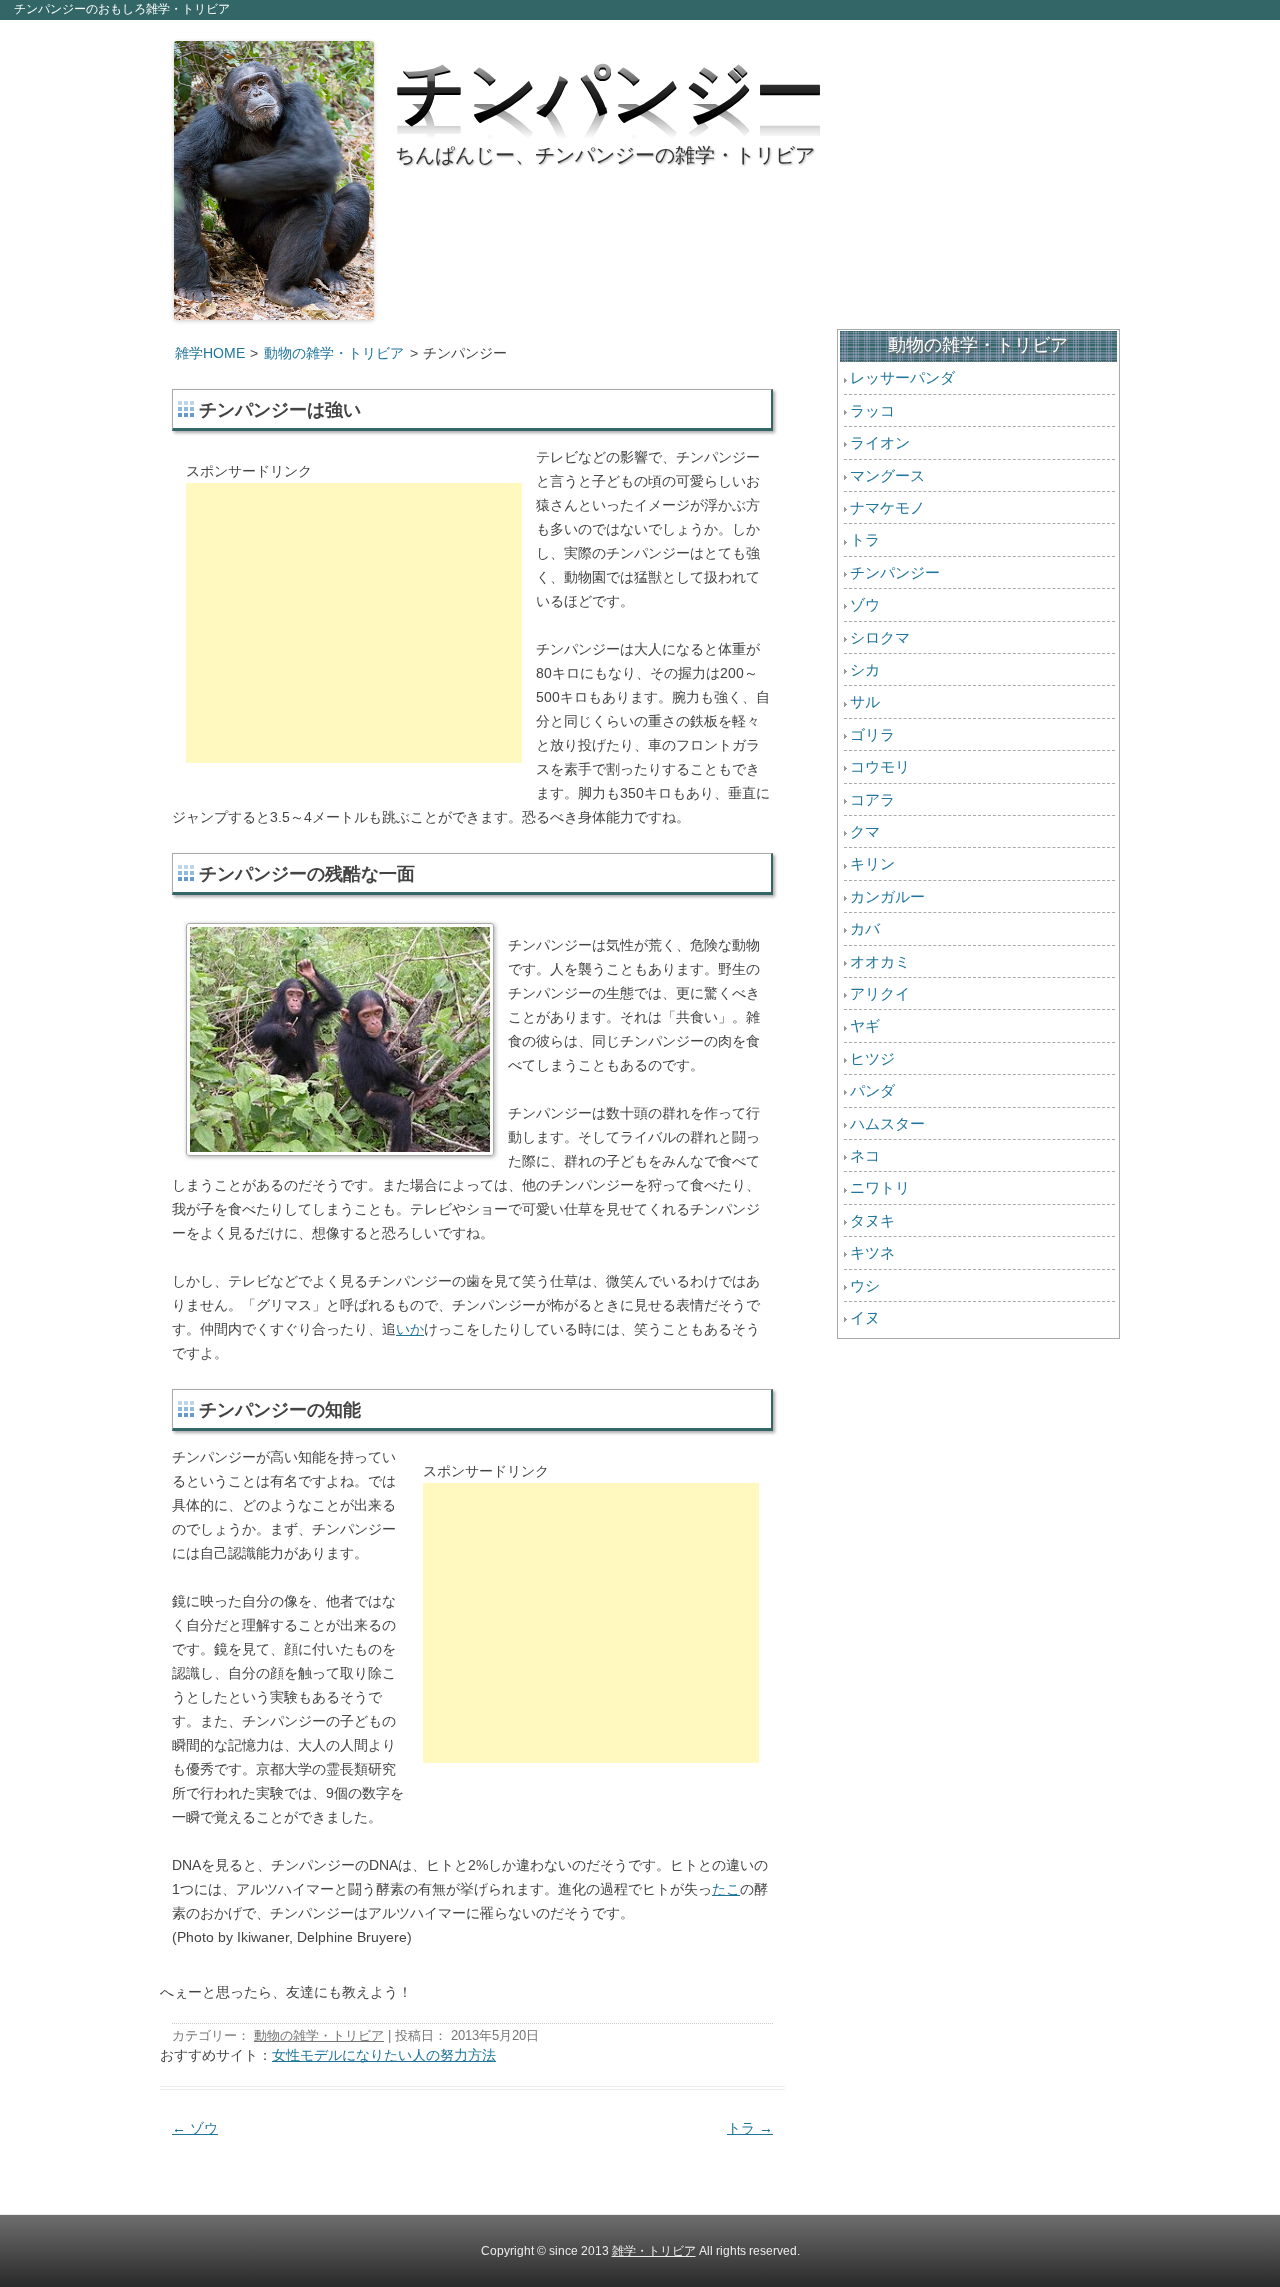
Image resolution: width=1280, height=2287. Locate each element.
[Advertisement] (354, 623)
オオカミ (880, 961)
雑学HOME (210, 353)
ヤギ (865, 1025)
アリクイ (880, 993)
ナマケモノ (887, 507)
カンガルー (887, 896)
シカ (865, 669)
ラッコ (872, 410)
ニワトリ (880, 1187)
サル (865, 701)
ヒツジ (872, 1058)
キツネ (872, 1252)
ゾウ (195, 2128)
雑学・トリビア (654, 2251)
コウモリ (880, 766)
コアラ (872, 799)
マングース (887, 475)
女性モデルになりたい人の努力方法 (384, 2055)
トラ (750, 2128)
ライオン (880, 442)
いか (410, 1329)
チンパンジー (610, 85)
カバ (865, 928)
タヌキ (872, 1220)
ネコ (865, 1155)
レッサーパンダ (902, 377)
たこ (726, 1889)
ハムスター (887, 1123)
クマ (865, 831)
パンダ (872, 1090)
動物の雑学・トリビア (334, 353)
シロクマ (880, 637)
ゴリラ (872, 734)
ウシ (865, 1285)
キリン (872, 863)
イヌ (865, 1317)
